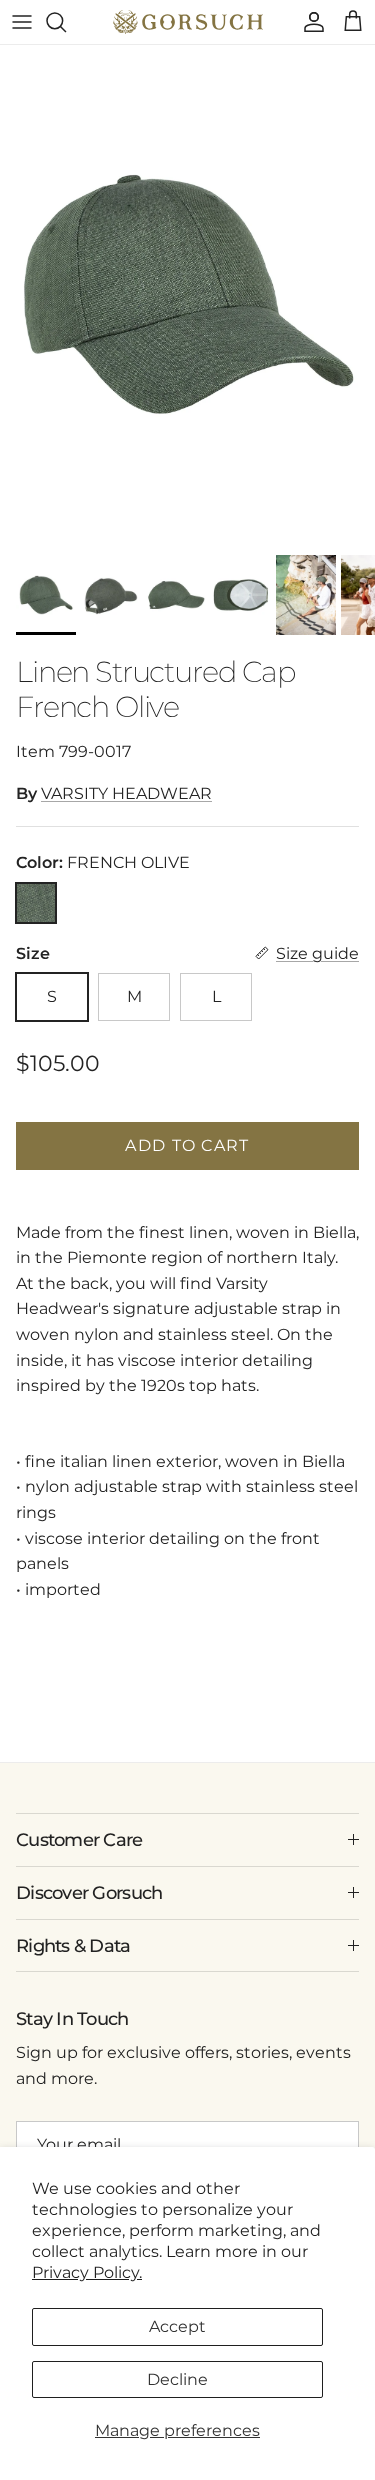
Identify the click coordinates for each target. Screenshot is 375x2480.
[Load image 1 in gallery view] (187, 295)
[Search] (66, 22)
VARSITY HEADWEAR (126, 793)
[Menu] (22, 22)
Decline (177, 2379)
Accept (177, 2326)
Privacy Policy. (87, 2272)
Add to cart (187, 1145)
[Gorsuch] (188, 22)
